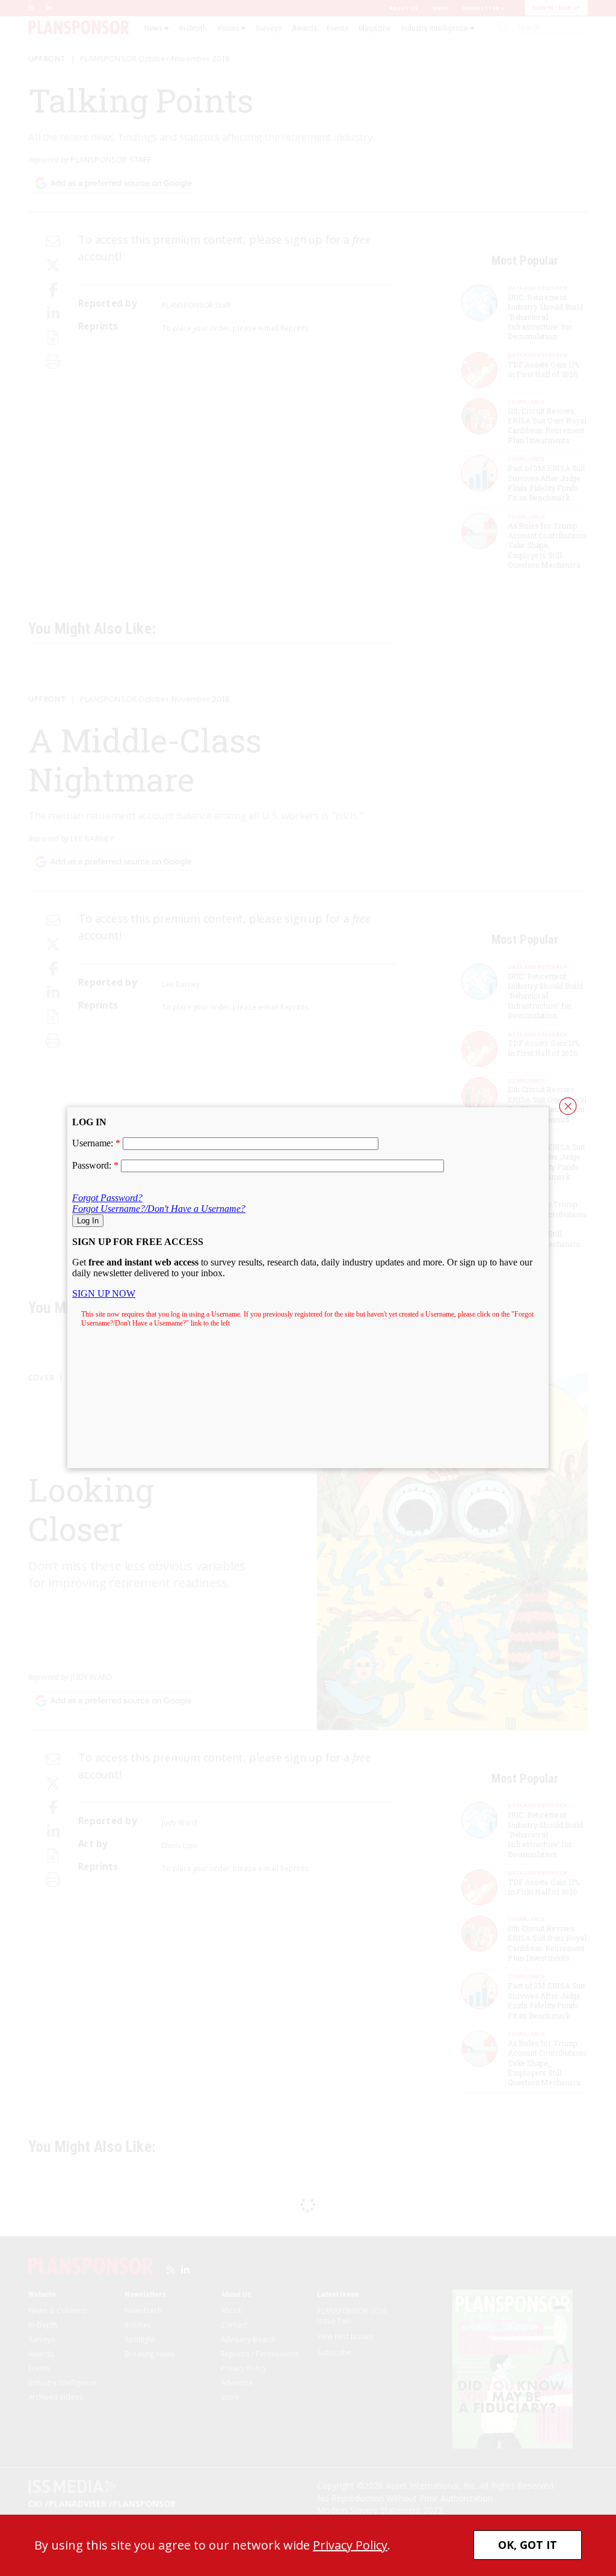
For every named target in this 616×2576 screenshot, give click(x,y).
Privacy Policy (350, 2545)
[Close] (568, 1106)
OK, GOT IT (528, 2545)
